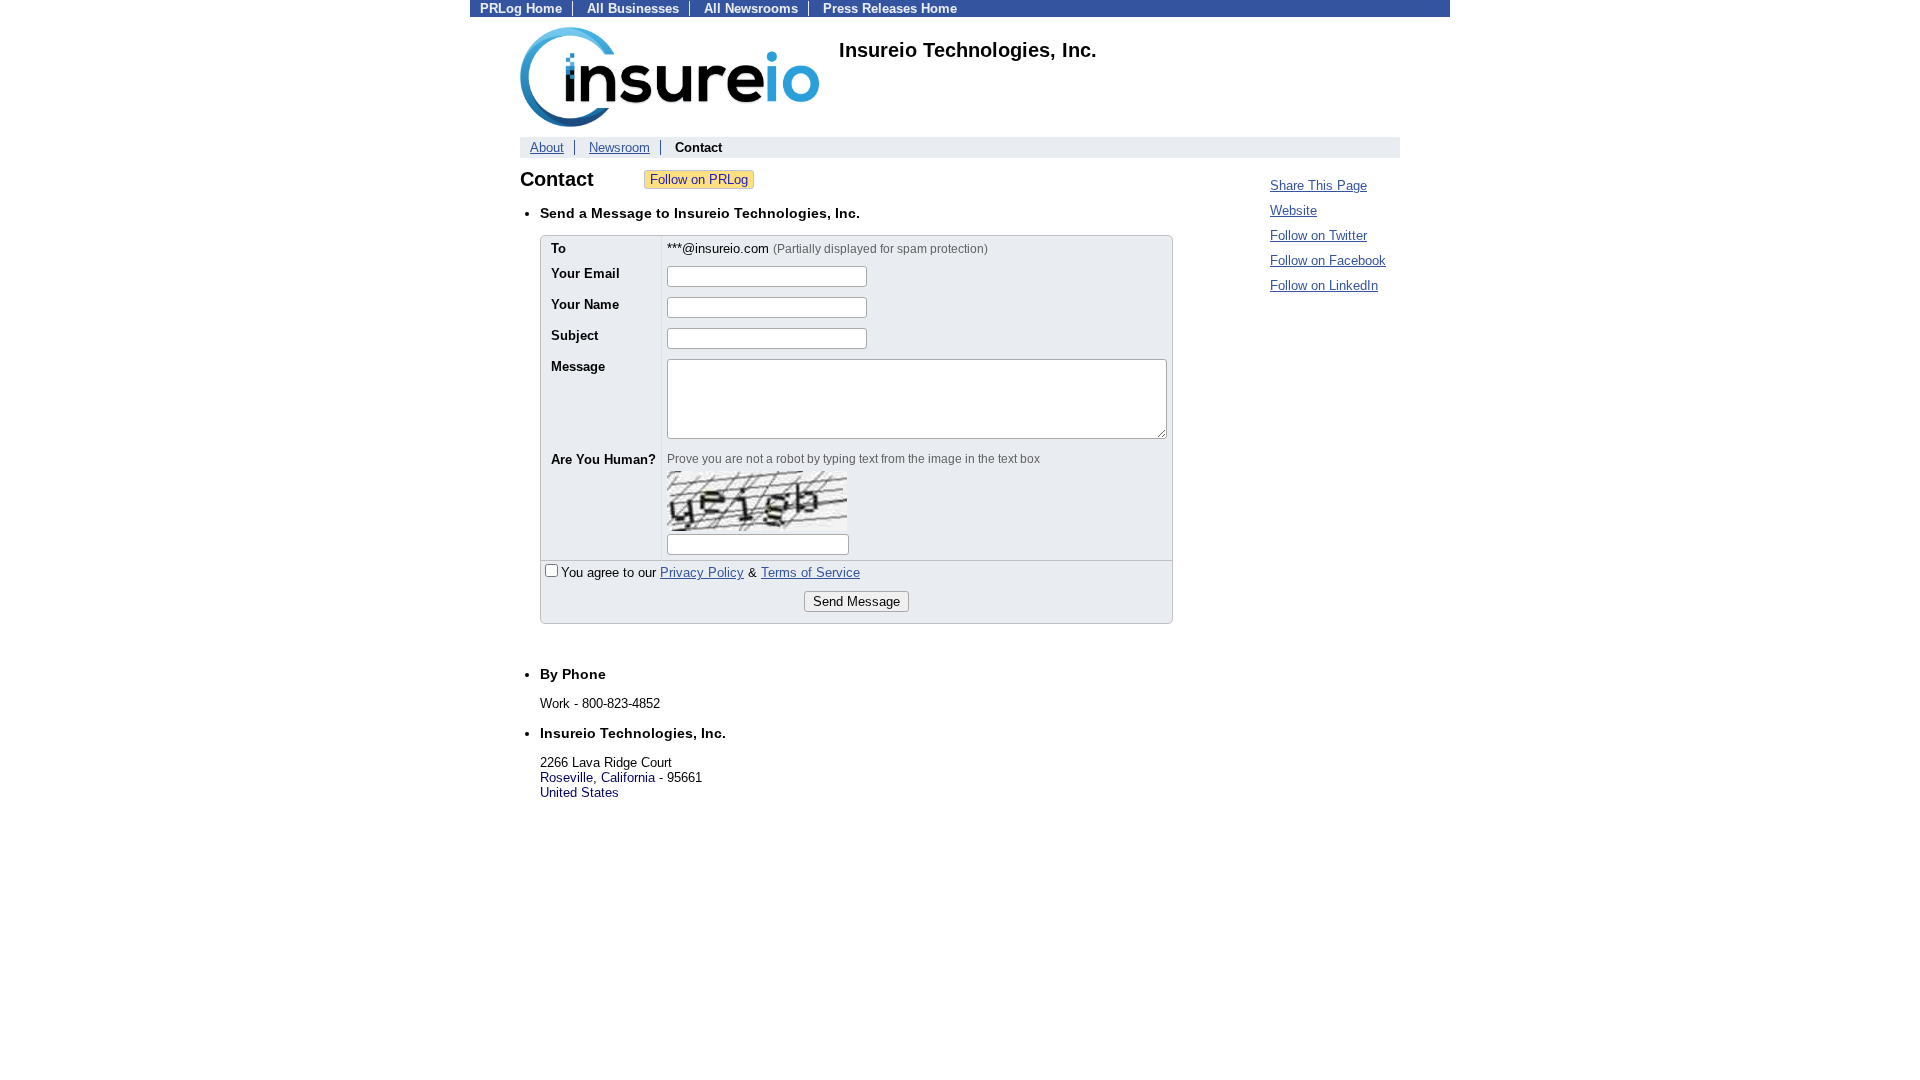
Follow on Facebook (1328, 260)
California (628, 777)
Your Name (585, 304)
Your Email (585, 273)
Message (578, 366)
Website (1293, 210)
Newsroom (619, 147)
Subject (574, 335)
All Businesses (633, 8)
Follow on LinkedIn (1324, 285)
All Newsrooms (751, 8)
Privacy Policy (702, 572)
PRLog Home (521, 8)
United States (579, 792)
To (558, 248)
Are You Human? (603, 459)
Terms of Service (810, 572)
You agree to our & (710, 572)
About (547, 147)
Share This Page (1318, 185)
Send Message (856, 601)
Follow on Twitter (1318, 235)
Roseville (566, 777)
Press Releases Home (890, 8)
